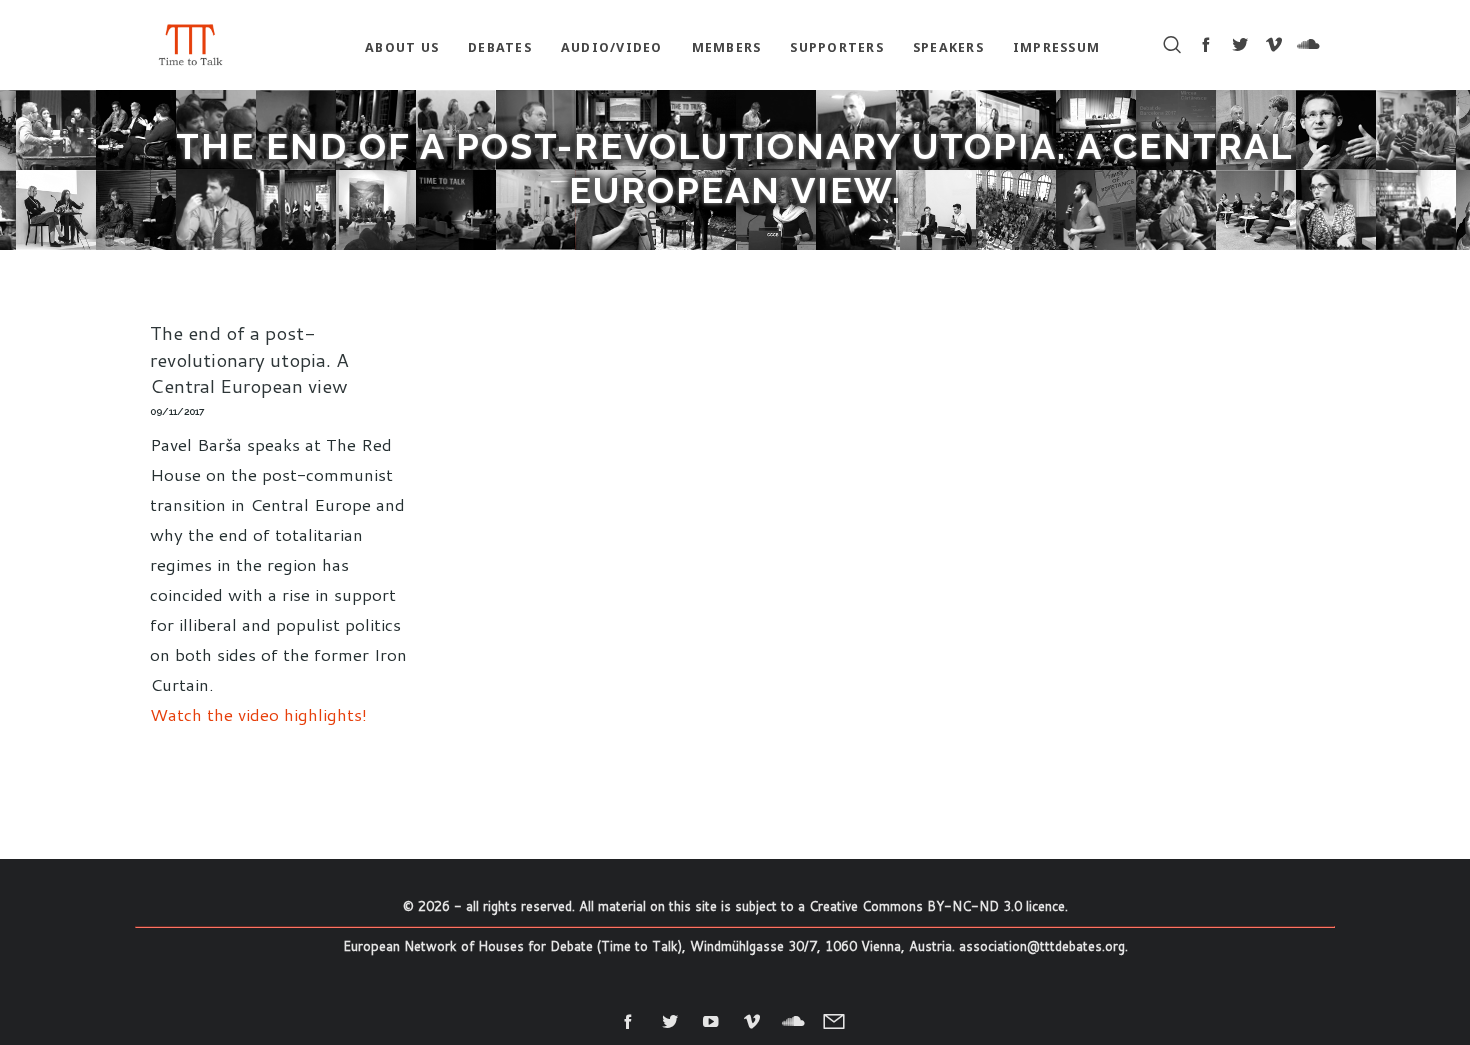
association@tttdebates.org (1042, 946)
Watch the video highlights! (258, 714)
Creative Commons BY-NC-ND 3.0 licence (937, 906)
